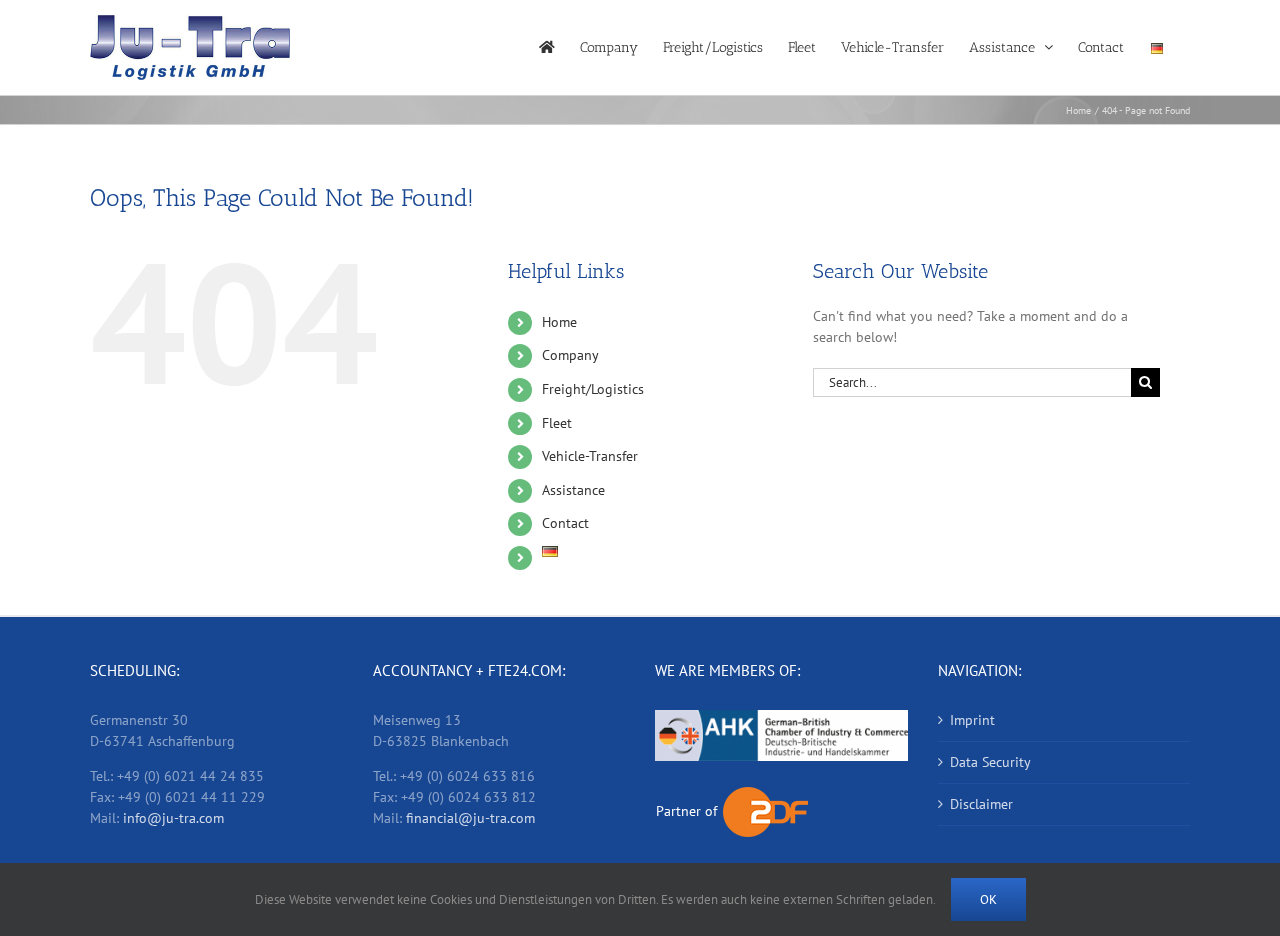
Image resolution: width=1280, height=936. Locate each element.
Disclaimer (981, 804)
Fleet (557, 423)
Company (570, 355)
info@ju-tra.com (173, 818)
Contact (565, 523)
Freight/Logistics (593, 389)
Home (559, 322)
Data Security (990, 762)
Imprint (972, 720)
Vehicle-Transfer (590, 456)
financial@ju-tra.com (470, 818)
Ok (988, 899)
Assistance (573, 490)
